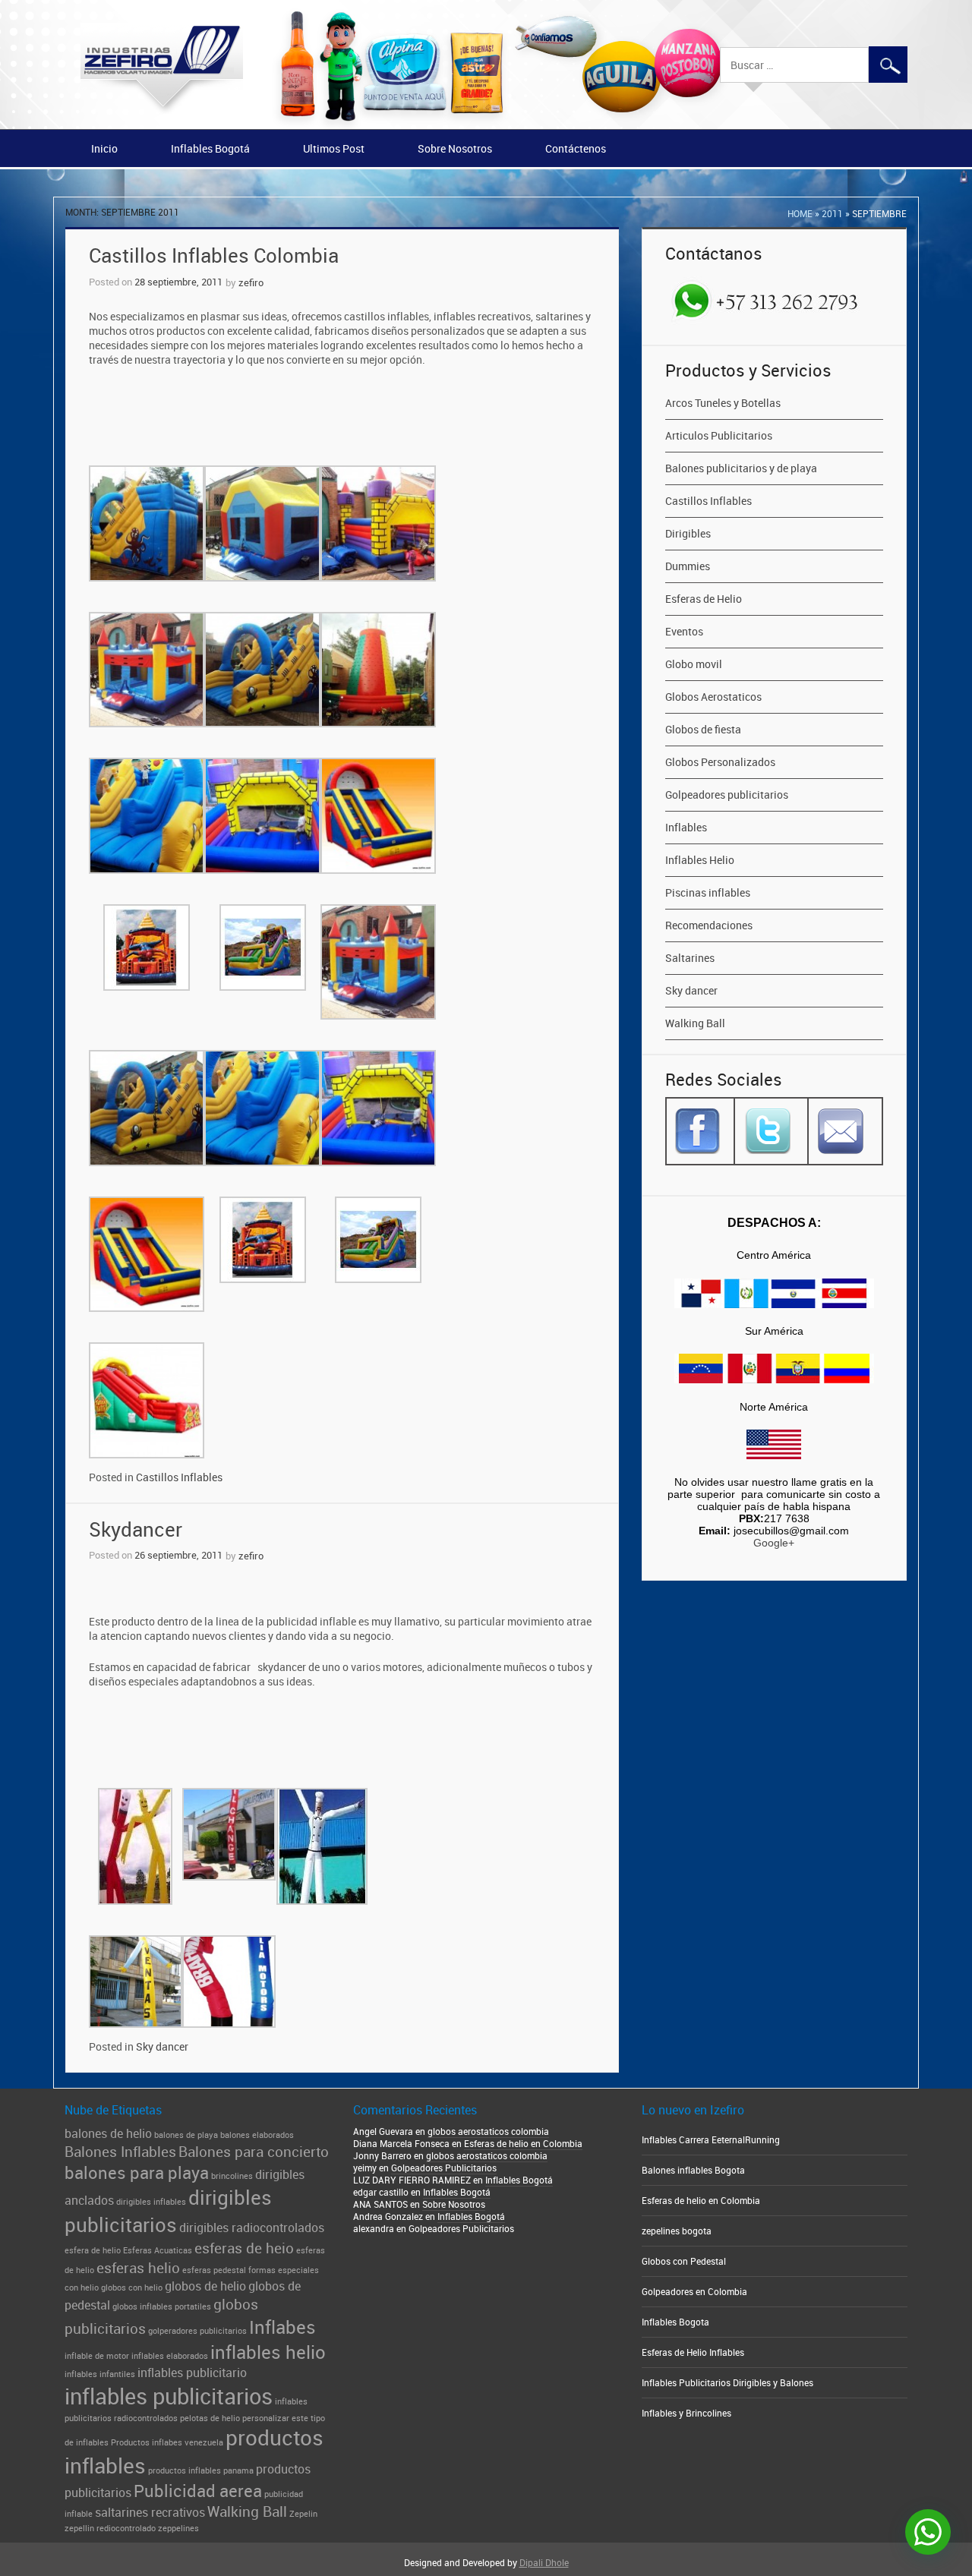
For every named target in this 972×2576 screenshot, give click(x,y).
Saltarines (690, 958)
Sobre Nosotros (455, 148)
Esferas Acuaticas (158, 2250)
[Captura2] (229, 1835)
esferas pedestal (214, 2270)
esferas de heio (244, 2248)
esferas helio (138, 2268)
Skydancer (136, 1529)
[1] (147, 523)
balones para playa (137, 2172)
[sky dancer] (229, 1982)
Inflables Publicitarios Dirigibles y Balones (727, 2382)
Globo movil (694, 664)
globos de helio (205, 2286)
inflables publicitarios (169, 2396)
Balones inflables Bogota (693, 2170)
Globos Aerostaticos (713, 697)
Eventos (684, 631)
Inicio (104, 148)
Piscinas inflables (708, 892)
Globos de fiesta (703, 729)
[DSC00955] (136, 1982)
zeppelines (178, 2528)
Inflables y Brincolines (686, 2413)
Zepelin (303, 2514)
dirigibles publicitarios (168, 2211)
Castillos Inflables (179, 1477)
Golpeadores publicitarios (727, 795)
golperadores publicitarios (197, 2331)
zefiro (251, 282)
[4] (147, 670)
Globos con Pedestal (684, 2261)
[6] (378, 670)
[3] (378, 523)
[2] (262, 523)
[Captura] (322, 1846)
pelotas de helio (210, 2418)
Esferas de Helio (704, 599)
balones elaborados (257, 2135)
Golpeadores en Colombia (694, 2291)
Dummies (688, 566)
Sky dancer (162, 2046)
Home (800, 213)
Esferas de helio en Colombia (523, 2143)
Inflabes (282, 2327)
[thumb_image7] (262, 947)
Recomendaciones (709, 925)
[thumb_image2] (147, 947)
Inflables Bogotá (210, 148)
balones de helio (108, 2133)
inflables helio (268, 2352)
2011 (832, 213)
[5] (262, 670)
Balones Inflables (120, 2152)
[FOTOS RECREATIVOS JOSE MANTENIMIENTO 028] (262, 815)
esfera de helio (93, 2250)
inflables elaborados (170, 2356)
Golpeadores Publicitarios (444, 2168)
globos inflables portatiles (162, 2306)
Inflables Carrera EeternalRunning (711, 2139)
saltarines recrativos (150, 2512)
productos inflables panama (201, 2470)
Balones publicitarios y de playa (741, 468)
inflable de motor (97, 2356)
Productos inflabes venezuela (167, 2442)
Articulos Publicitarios (719, 435)
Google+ (774, 1543)
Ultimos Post (334, 148)
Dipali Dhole (544, 2562)
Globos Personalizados (720, 762)
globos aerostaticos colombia (488, 2131)
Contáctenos (576, 148)
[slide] (378, 815)
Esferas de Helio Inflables (693, 2352)
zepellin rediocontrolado (110, 2528)
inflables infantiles (100, 2374)
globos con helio (132, 2288)
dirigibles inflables (151, 2202)
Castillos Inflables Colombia (214, 255)
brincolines (232, 2176)
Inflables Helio (700, 860)
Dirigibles (688, 533)
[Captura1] (136, 1846)
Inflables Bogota (675, 2322)
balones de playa (186, 2135)
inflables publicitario (192, 2373)
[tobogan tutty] (147, 1400)
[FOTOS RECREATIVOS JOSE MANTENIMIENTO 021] (147, 815)
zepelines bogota (677, 2231)
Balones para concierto (254, 2152)
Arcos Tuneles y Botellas (723, 403)
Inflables (686, 827)
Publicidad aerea (198, 2491)
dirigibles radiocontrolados (252, 2228)
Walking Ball (695, 1023)
